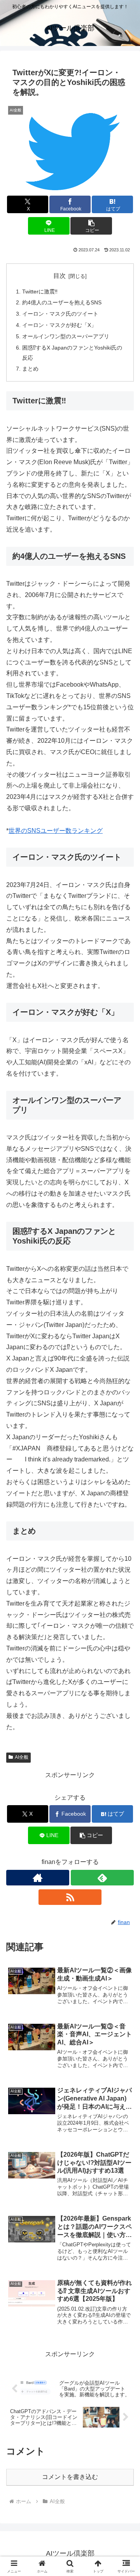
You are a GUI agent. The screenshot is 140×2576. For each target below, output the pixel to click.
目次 (59, 276)
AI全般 (22, 1757)
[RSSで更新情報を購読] (70, 1897)
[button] (91, 226)
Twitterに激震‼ (40, 292)
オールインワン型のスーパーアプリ (66, 336)
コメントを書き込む (70, 2477)
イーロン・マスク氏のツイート (60, 314)
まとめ (30, 369)
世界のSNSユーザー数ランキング (56, 831)
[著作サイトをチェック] (38, 1878)
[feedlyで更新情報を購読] (102, 1878)
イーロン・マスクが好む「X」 (59, 325)
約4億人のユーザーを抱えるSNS (62, 302)
